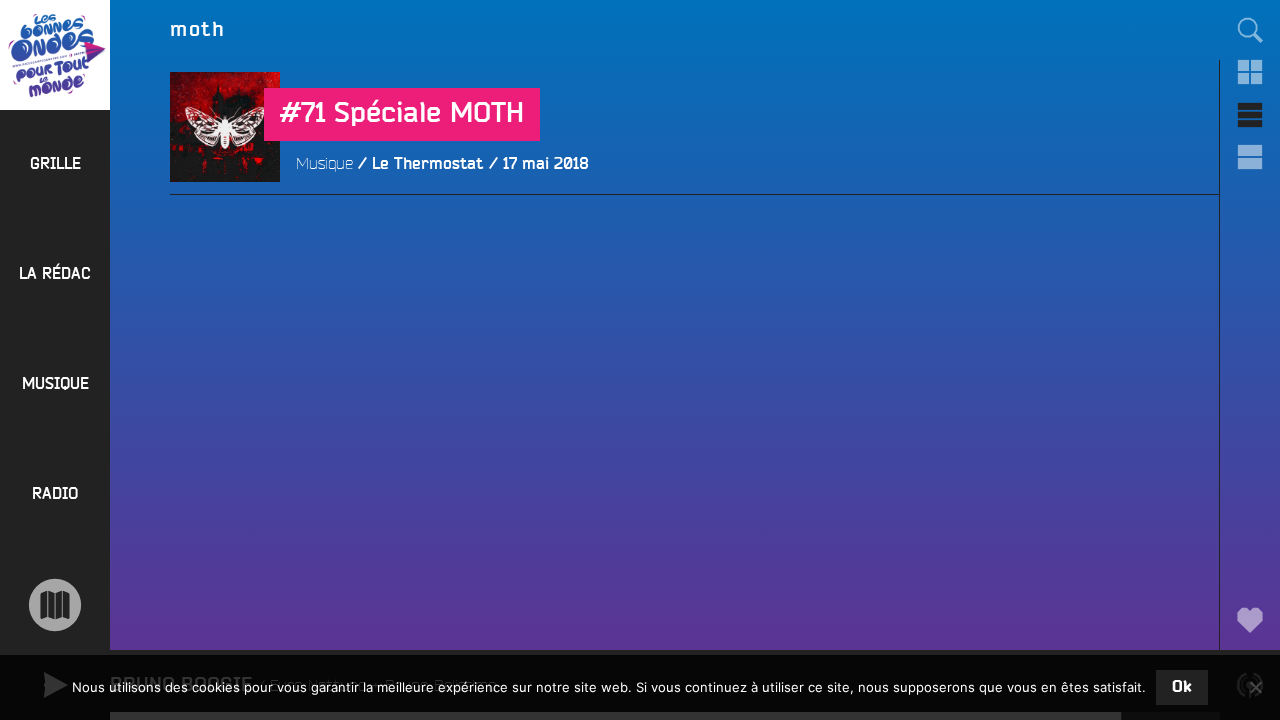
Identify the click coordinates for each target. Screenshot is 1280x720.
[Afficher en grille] (1250, 72)
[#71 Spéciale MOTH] (225, 237)
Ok (1182, 687)
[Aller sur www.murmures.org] (55, 605)
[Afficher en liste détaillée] (1250, 157)
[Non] (1255, 687)
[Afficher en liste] (1250, 115)
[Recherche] (1250, 30)
